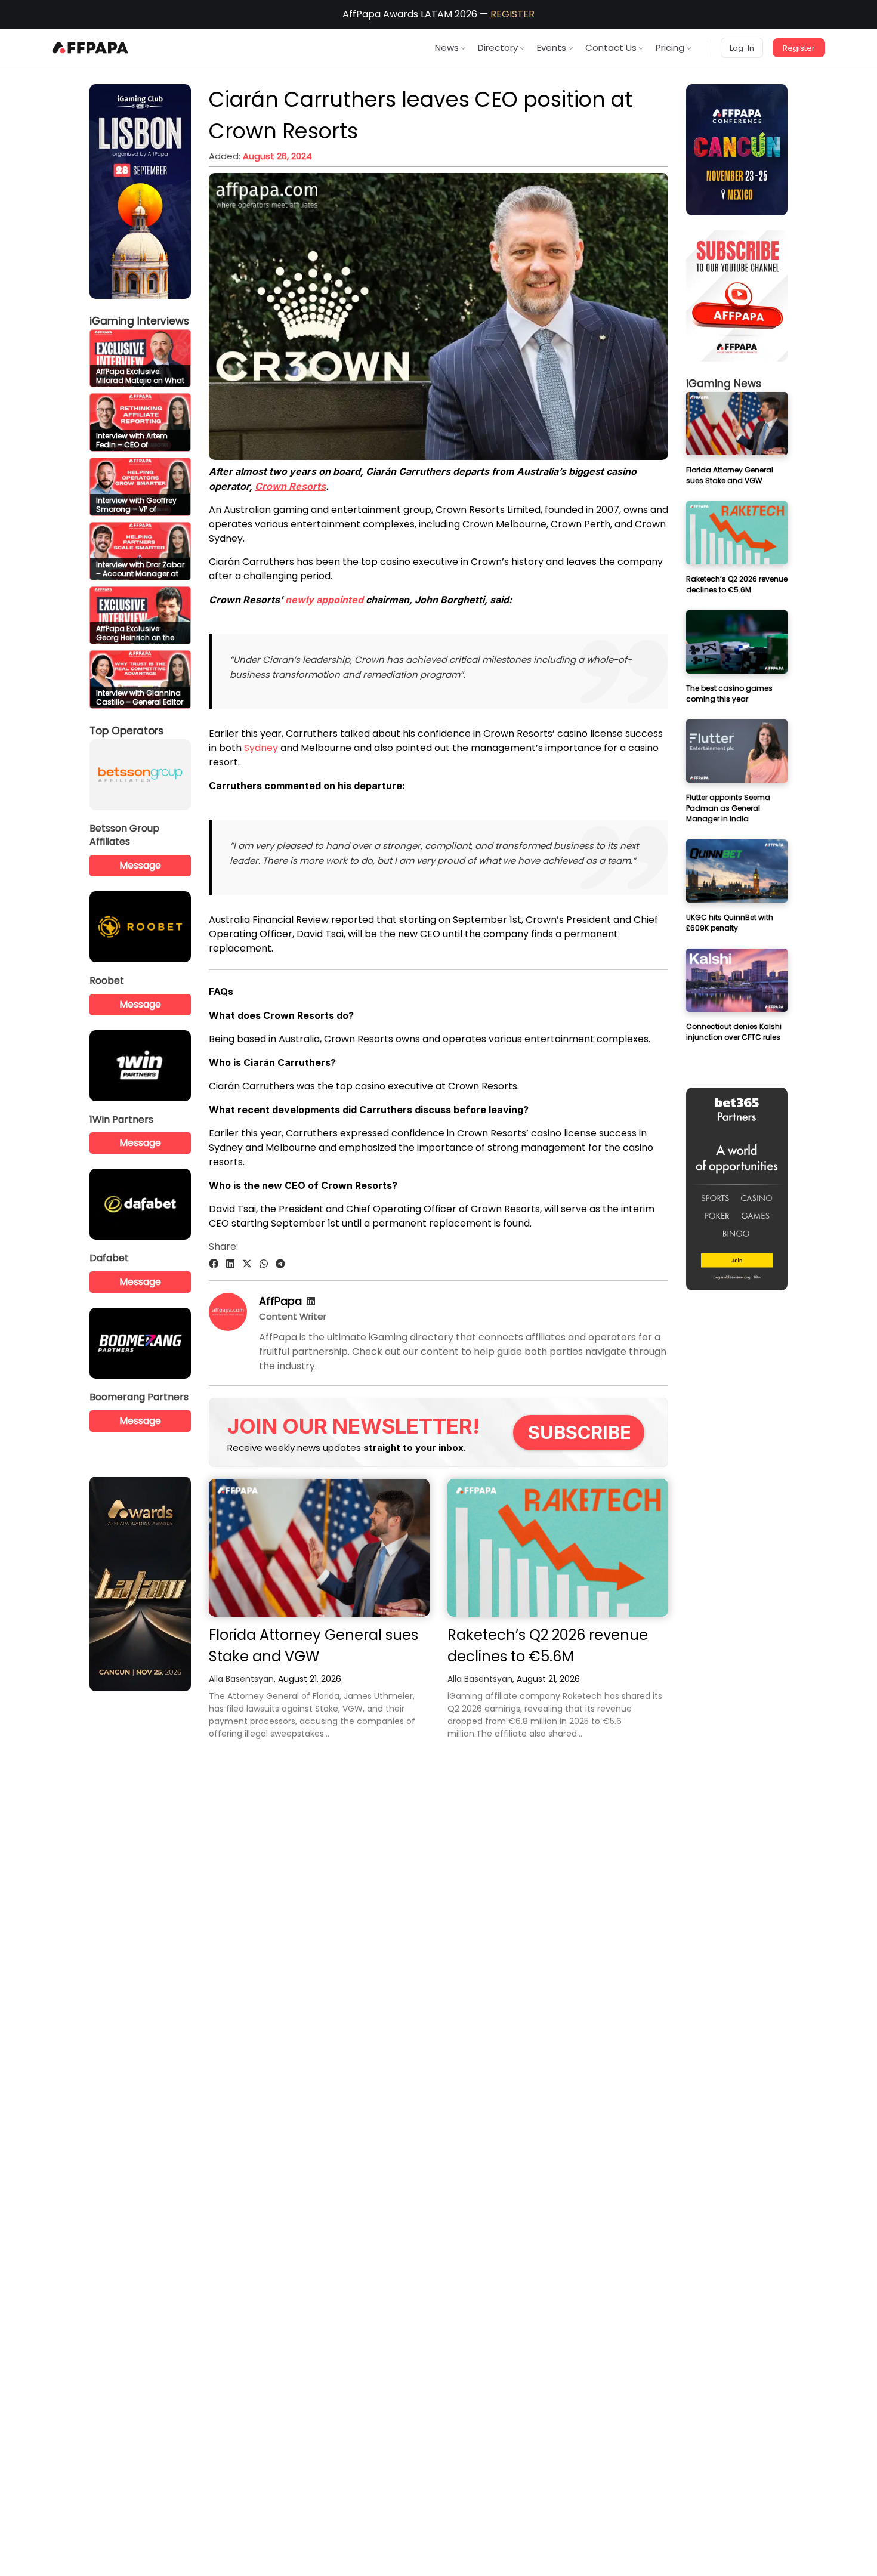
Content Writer (293, 1316)
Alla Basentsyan (241, 1679)
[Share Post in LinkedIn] (230, 1264)
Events (552, 47)
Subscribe (580, 1432)
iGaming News (724, 384)
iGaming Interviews (139, 321)
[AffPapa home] (90, 48)
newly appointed (324, 600)
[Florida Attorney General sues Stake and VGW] (319, 1548)
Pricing (670, 47)
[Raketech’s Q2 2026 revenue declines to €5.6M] (558, 1548)
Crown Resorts (290, 486)
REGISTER (512, 14)
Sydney (261, 748)
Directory (498, 47)
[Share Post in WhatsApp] (264, 1264)
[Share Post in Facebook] (214, 1264)
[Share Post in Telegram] (280, 1264)
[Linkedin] (311, 1301)
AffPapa (280, 1301)
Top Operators (126, 731)
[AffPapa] (228, 1328)
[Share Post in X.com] (247, 1264)
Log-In (742, 48)
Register (799, 48)
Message (140, 865)
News (447, 47)
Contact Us (611, 47)
